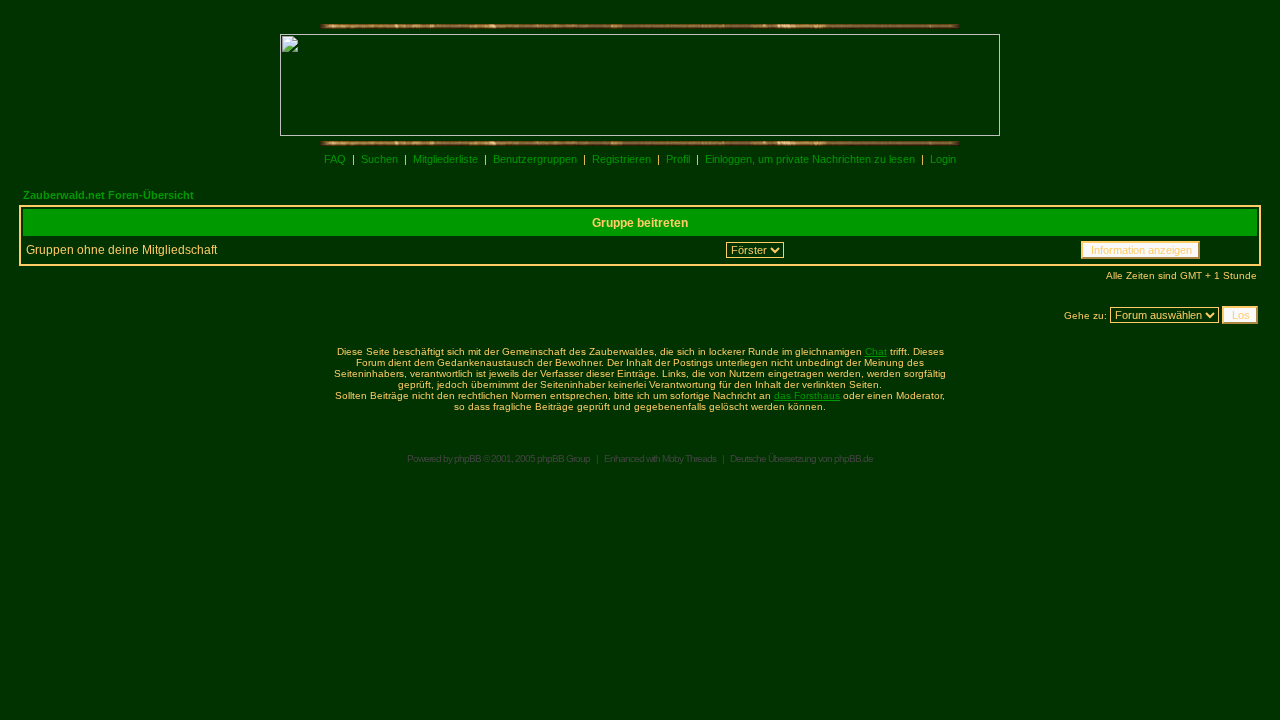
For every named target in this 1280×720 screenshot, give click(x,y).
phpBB (467, 458)
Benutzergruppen (535, 159)
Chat (876, 351)
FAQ (335, 159)
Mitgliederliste (445, 159)
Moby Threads (689, 458)
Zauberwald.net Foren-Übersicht (108, 195)
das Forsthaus (807, 395)
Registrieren (621, 159)
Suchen (379, 159)
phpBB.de (853, 458)
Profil (678, 159)
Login (943, 159)
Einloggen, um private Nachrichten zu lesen (810, 159)
